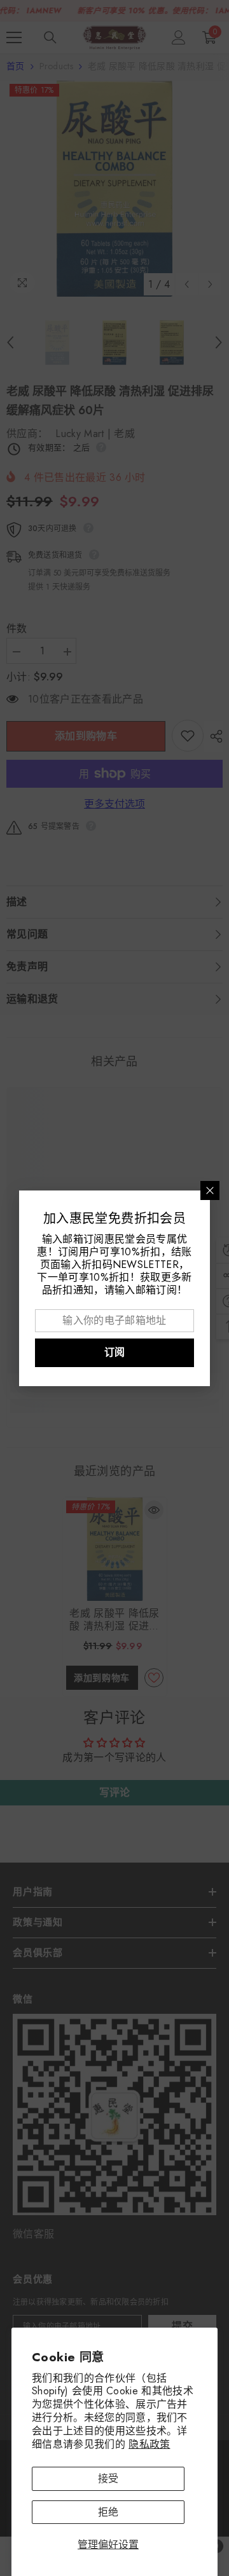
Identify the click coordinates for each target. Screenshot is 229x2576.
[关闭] (210, 1190)
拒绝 (108, 2512)
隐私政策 (149, 2444)
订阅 (115, 1352)
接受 (108, 2478)
